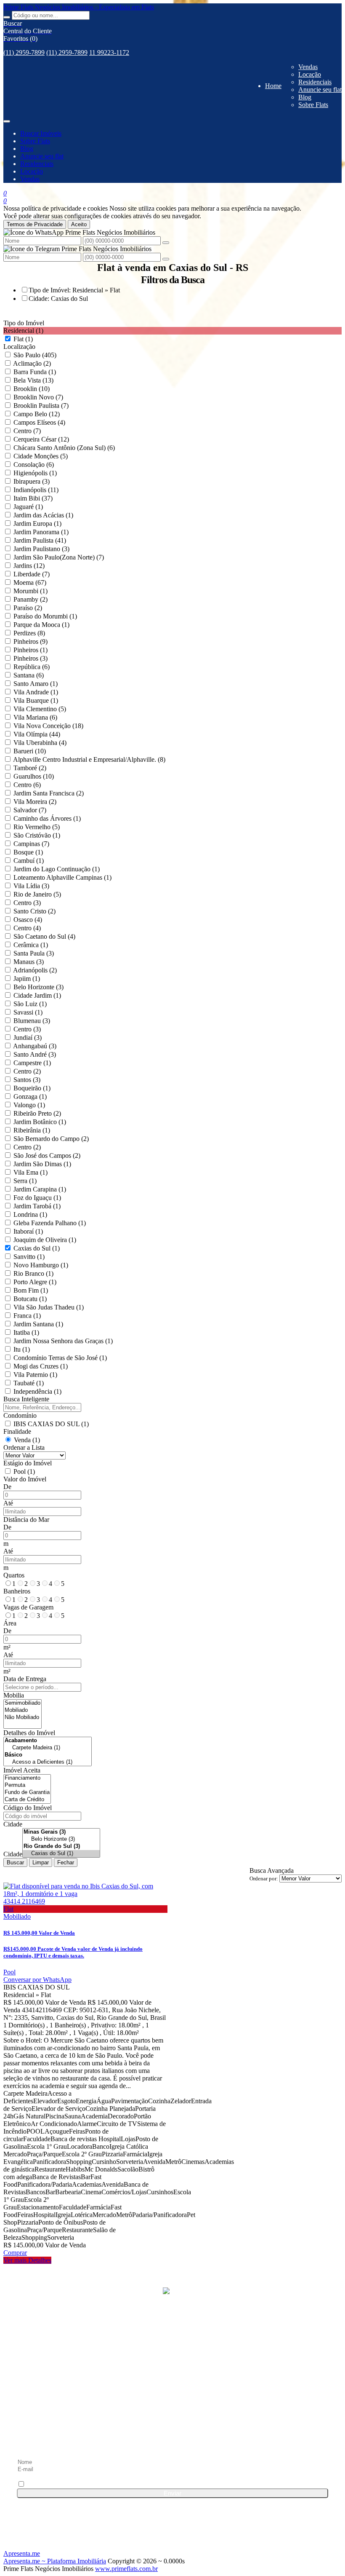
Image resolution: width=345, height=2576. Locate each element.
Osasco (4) (28, 920)
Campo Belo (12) (37, 414)
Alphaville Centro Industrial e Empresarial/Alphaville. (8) (89, 759)
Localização (19, 347)
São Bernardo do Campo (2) (51, 1139)
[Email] (172, 2438)
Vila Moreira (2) (35, 802)
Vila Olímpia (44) (37, 734)
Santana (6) (29, 675)
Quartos (14, 1575)
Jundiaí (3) (28, 1038)
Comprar (15, 2253)
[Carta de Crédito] (27, 1800)
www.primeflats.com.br (126, 2569)
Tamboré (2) (30, 768)
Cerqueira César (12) (41, 439)
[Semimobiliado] (23, 1703)
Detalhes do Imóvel (29, 1733)
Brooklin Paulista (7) (41, 406)
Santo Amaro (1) (36, 684)
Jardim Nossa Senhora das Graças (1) (63, 1341)
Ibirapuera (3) (32, 481)
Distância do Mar (26, 1520)
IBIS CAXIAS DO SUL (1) (51, 1424)
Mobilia (14, 1695)
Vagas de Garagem (28, 1607)
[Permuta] (27, 1785)
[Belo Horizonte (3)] (61, 1839)
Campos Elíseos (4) (39, 422)
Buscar (15, 1862)
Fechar (66, 1862)
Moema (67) (30, 582)
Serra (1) (25, 1181)
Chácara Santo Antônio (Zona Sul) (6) (64, 448)
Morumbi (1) (31, 591)
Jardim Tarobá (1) (37, 1206)
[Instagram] (172, 2406)
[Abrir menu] (7, 119)
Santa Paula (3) (34, 953)
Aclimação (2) (32, 363)
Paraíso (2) (28, 608)
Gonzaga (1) (30, 1097)
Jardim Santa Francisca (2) (49, 793)
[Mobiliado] (23, 1710)
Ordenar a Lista (24, 1447)
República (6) (32, 667)
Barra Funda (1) (35, 372)
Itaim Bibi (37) (33, 498)
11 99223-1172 (109, 52)
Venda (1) (27, 1440)
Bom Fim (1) (31, 1290)
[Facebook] (172, 2374)
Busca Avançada (272, 1870)
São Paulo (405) (35, 355)
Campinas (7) (31, 844)
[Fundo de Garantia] (27, 1793)
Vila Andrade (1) (36, 692)
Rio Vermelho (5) (37, 827)
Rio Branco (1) (33, 1273)
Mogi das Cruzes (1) (41, 1366)
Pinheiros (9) (31, 641)
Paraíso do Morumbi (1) (45, 616)
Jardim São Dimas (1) (42, 1164)
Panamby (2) (31, 599)
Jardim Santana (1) (38, 1324)
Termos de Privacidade (35, 224)
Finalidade (17, 1431)
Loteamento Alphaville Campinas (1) (62, 877)
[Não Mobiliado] (23, 1718)
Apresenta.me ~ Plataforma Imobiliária (55, 2561)
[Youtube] (172, 2422)
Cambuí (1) (29, 861)
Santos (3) (27, 1080)
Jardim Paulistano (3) (41, 549)
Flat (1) (23, 339)
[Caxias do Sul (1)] (61, 1854)
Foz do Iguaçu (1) (37, 1198)
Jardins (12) (29, 566)
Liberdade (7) (32, 574)
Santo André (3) (35, 1054)
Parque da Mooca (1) (41, 625)
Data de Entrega (25, 1679)
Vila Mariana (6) (35, 717)
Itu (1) (22, 1349)
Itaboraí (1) (28, 1231)
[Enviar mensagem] (166, 243)
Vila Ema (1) (31, 1172)
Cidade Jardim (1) (37, 995)
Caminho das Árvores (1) (47, 818)
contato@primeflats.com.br (68, 2345)
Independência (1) (37, 1391)
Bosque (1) (28, 852)
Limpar (41, 1862)
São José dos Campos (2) (47, 1155)
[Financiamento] (27, 1778)
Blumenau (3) (32, 1021)
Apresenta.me (22, 2553)
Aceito (79, 224)
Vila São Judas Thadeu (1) (49, 1307)
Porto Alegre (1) (35, 1282)
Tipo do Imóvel (24, 323)
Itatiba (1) (26, 1332)
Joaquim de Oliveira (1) (45, 1240)
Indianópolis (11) (36, 490)
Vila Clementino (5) (40, 709)
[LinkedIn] (172, 2390)
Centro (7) (27, 431)
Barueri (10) (30, 751)
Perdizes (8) (29, 633)
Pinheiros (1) (31, 650)
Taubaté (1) (29, 1383)
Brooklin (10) (32, 389)
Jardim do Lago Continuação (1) (57, 869)
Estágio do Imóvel (28, 1463)
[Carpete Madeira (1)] (48, 1748)
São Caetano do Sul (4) (44, 936)
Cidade (13, 1824)
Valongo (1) (29, 1105)
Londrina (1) (30, 1214)
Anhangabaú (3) (35, 1046)
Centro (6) (27, 785)
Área (10, 1623)
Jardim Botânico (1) (40, 1122)
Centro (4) (27, 928)
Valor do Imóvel (25, 1479)
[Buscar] (7, 17)
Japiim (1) (27, 979)
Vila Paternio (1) (35, 1375)
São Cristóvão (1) (37, 835)
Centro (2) (27, 1071)
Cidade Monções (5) (41, 456)
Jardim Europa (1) (37, 524)
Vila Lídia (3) (31, 886)
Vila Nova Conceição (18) (48, 726)
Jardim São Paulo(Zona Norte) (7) (59, 557)
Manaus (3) (29, 962)
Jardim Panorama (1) (41, 532)
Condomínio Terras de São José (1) (60, 1358)
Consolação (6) (34, 465)
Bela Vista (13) (33, 380)
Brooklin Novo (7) (38, 397)
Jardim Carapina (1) (40, 1189)
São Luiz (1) (30, 1004)
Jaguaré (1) (28, 507)
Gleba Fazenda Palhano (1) (50, 1223)
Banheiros (17, 1591)
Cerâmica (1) (31, 945)
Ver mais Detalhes (27, 2260)
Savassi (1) (28, 1012)
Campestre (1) (32, 1063)
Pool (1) (24, 1471)
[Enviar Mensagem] (166, 259)
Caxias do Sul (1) (37, 1248)
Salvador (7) (30, 810)
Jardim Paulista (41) (40, 540)
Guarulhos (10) (34, 776)
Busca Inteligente (26, 1399)
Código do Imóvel (28, 1808)
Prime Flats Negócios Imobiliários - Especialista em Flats (79, 7)
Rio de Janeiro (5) (37, 894)
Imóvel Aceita (22, 1770)
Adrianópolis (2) (35, 970)
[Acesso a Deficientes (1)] (48, 1762)
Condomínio (20, 1415)
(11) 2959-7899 (24, 52)
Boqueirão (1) (32, 1088)
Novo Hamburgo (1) (41, 1265)
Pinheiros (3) (31, 658)
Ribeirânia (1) (32, 1130)
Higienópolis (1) (35, 473)
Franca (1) (27, 1316)
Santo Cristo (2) (34, 911)
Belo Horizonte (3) (38, 987)
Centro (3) (27, 903)
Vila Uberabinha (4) (40, 743)
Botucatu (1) (30, 1299)
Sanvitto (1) (29, 1257)
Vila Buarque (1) (36, 700)
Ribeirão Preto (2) (37, 1113)
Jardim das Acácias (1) (43, 515)
